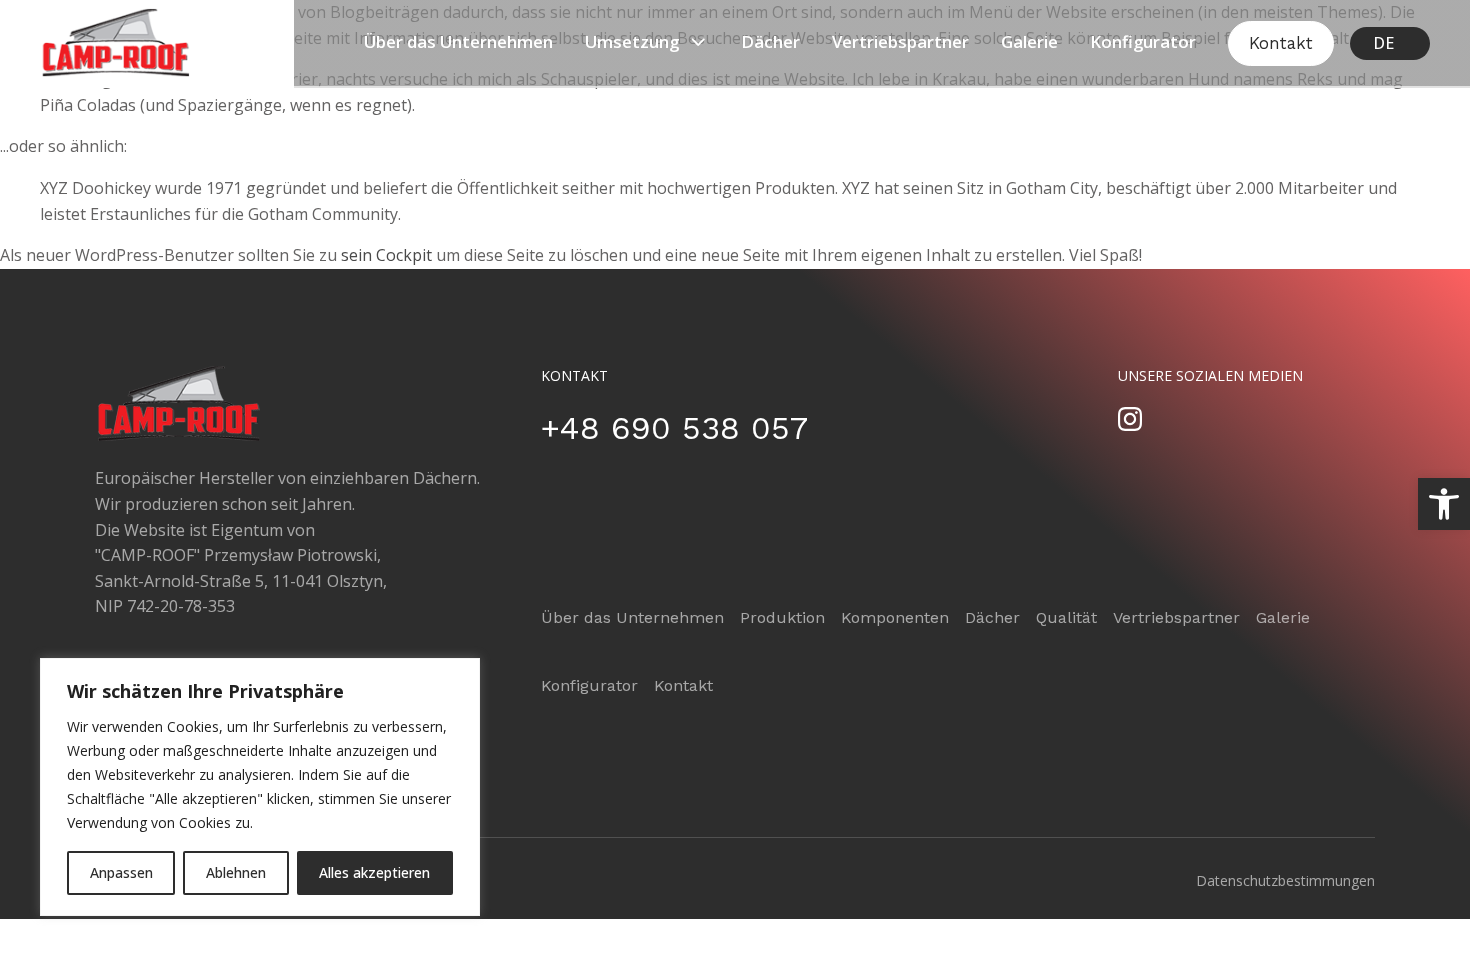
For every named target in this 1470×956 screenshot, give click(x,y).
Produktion (782, 617)
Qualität (1066, 617)
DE (1383, 43)
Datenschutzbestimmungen (1285, 880)
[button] (1444, 504)
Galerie (1029, 41)
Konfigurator (1143, 41)
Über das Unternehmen (458, 41)
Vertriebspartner (900, 41)
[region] (260, 787)
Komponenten (895, 617)
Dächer (770, 41)
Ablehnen (236, 872)
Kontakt (1281, 43)
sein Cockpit (386, 255)
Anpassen (121, 872)
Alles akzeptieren (374, 872)
